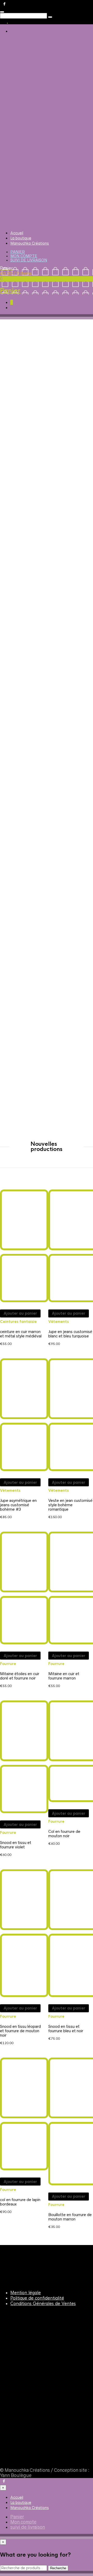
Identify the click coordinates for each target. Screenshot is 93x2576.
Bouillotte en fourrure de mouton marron (70, 2217)
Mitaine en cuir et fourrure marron (64, 1676)
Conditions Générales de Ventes (43, 2304)
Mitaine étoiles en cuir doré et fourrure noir (20, 1676)
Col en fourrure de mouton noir (64, 1834)
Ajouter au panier (20, 1313)
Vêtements (59, 1322)
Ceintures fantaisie (18, 1322)
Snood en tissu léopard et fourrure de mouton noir (20, 2031)
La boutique (21, 238)
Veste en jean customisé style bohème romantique (70, 1505)
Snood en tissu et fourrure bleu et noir (66, 2029)
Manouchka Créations (30, 243)
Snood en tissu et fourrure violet (16, 1845)
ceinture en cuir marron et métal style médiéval (21, 1334)
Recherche (58, 2568)
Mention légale (26, 2293)
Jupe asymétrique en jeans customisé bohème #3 (18, 1505)
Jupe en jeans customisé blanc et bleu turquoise (70, 1334)
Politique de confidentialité (37, 2298)
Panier (18, 252)
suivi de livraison (29, 260)
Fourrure (8, 1664)
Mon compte (24, 256)
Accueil (17, 233)
